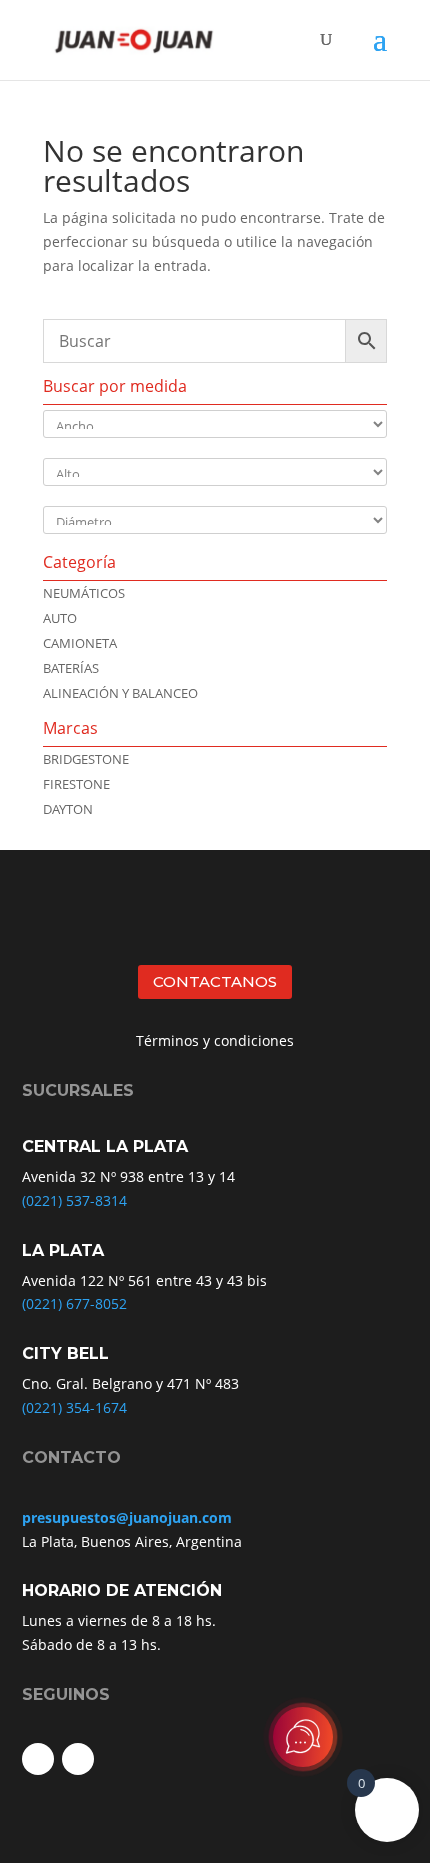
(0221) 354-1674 (74, 1407)
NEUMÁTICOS (84, 593)
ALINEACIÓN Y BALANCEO (120, 693)
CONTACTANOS (215, 981)
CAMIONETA (80, 643)
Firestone (76, 784)
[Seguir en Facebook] (38, 1759)
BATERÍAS (71, 668)
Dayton (68, 809)
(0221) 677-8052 (74, 1303)
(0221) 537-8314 (74, 1200)
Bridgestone (86, 759)
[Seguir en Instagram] (78, 1759)
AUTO (60, 618)
